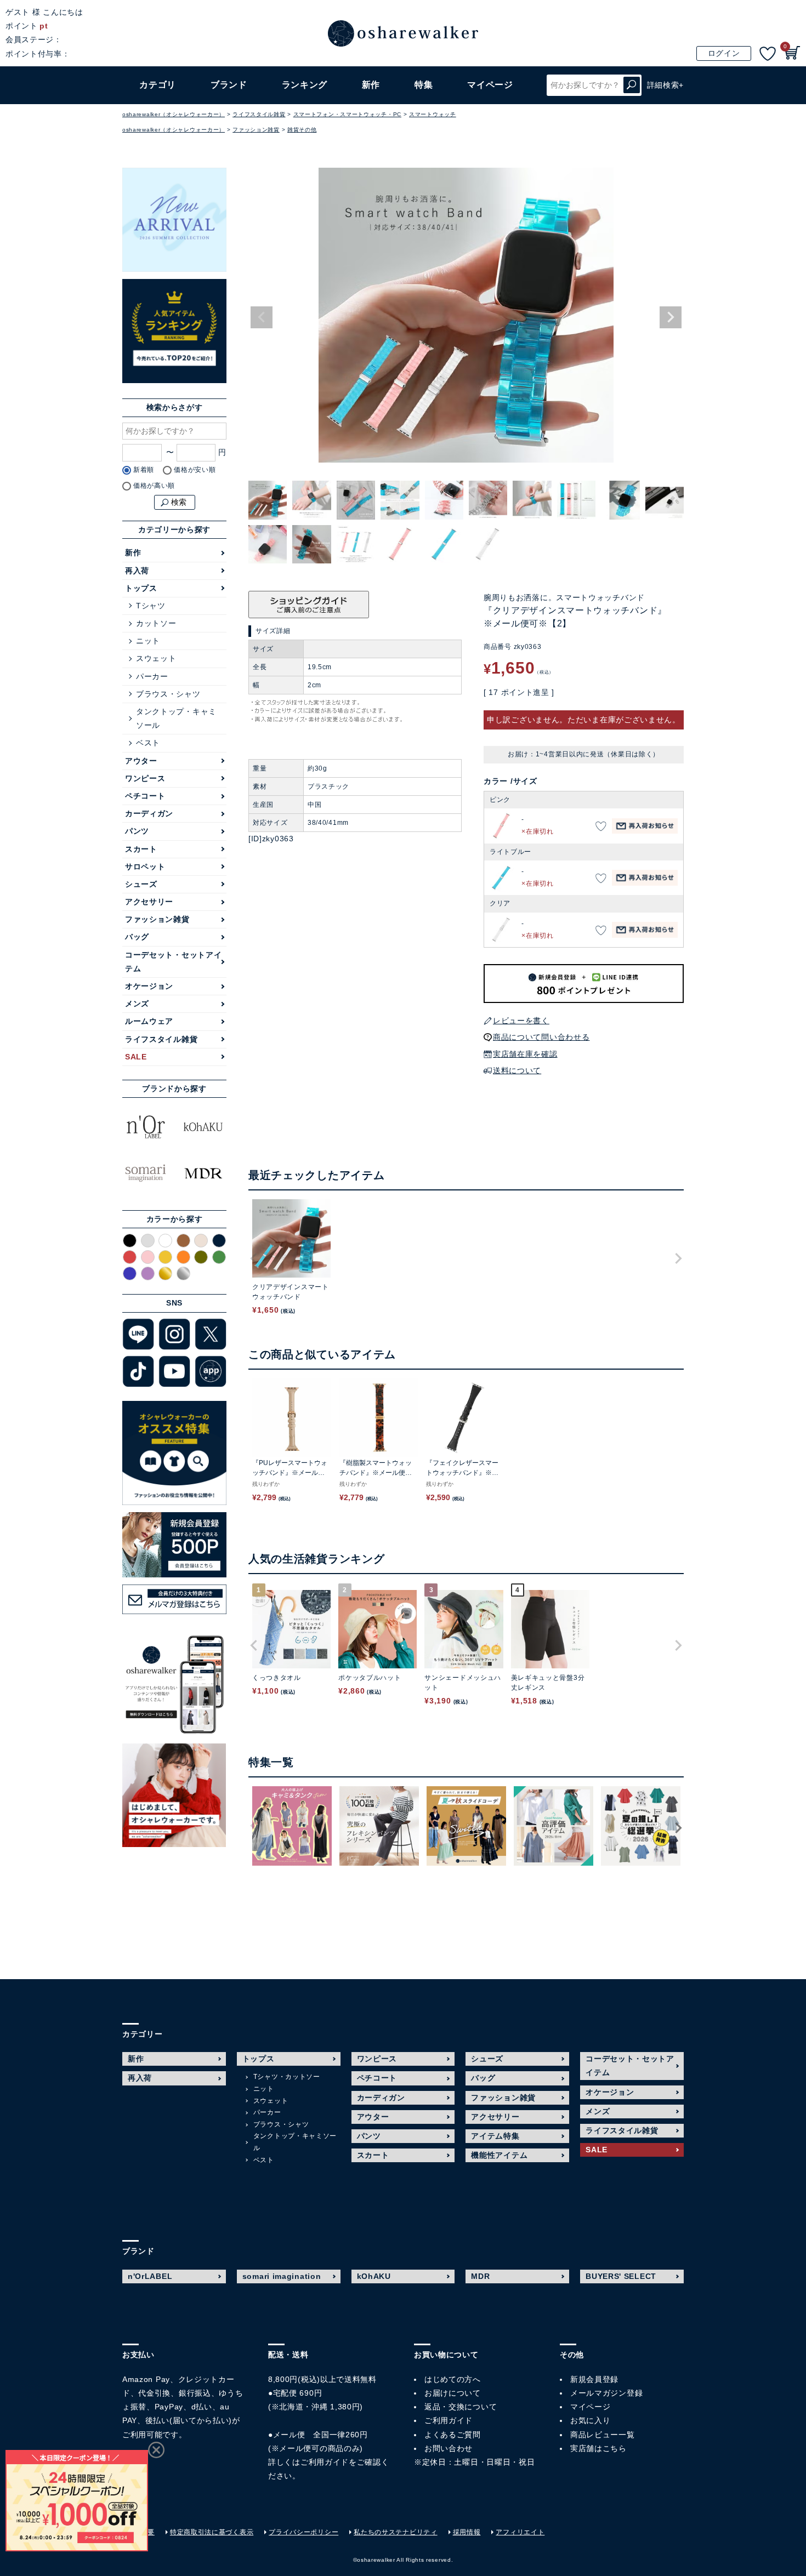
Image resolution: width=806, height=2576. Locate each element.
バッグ (137, 937)
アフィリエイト (520, 2532)
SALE (136, 1057)
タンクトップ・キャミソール (176, 718)
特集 (424, 85)
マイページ (591, 2407)
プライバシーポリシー (303, 2532)
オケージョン (149, 986)
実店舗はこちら (598, 2448)
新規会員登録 (594, 2379)
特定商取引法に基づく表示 (212, 2532)
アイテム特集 (495, 2136)
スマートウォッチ (433, 114)
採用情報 (467, 2532)
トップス (141, 588)
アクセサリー (149, 902)
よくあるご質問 (453, 2435)
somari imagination (282, 2276)
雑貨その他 (302, 130)
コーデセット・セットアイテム (173, 962)
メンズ (137, 1004)
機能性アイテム (499, 2155)
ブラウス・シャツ (168, 694)
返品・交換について (461, 2407)
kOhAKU (374, 2276)
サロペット (145, 867)
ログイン (724, 53)
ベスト (148, 743)
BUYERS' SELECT (621, 2276)
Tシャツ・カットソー (287, 2077)
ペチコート (145, 796)
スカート (141, 849)
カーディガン (149, 813)
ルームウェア (149, 1021)
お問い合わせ (449, 2448)
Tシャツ (151, 606)
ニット (148, 641)
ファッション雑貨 (256, 130)
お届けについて (453, 2393)
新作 (371, 85)
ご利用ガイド (325, 2462)
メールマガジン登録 (606, 2393)
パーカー (152, 676)
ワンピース (145, 778)
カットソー (156, 623)
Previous (262, 317)
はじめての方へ (453, 2379)
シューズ (141, 884)
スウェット (156, 658)
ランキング (305, 85)
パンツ (137, 831)
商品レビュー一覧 (603, 2435)
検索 (632, 85)
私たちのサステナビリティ (395, 2532)
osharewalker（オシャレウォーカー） (174, 114)
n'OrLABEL (150, 2276)
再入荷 (137, 571)
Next (671, 317)
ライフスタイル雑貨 (259, 114)
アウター (141, 761)
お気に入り (591, 2420)
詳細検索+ (666, 85)
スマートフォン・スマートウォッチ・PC (347, 114)
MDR (480, 2276)
